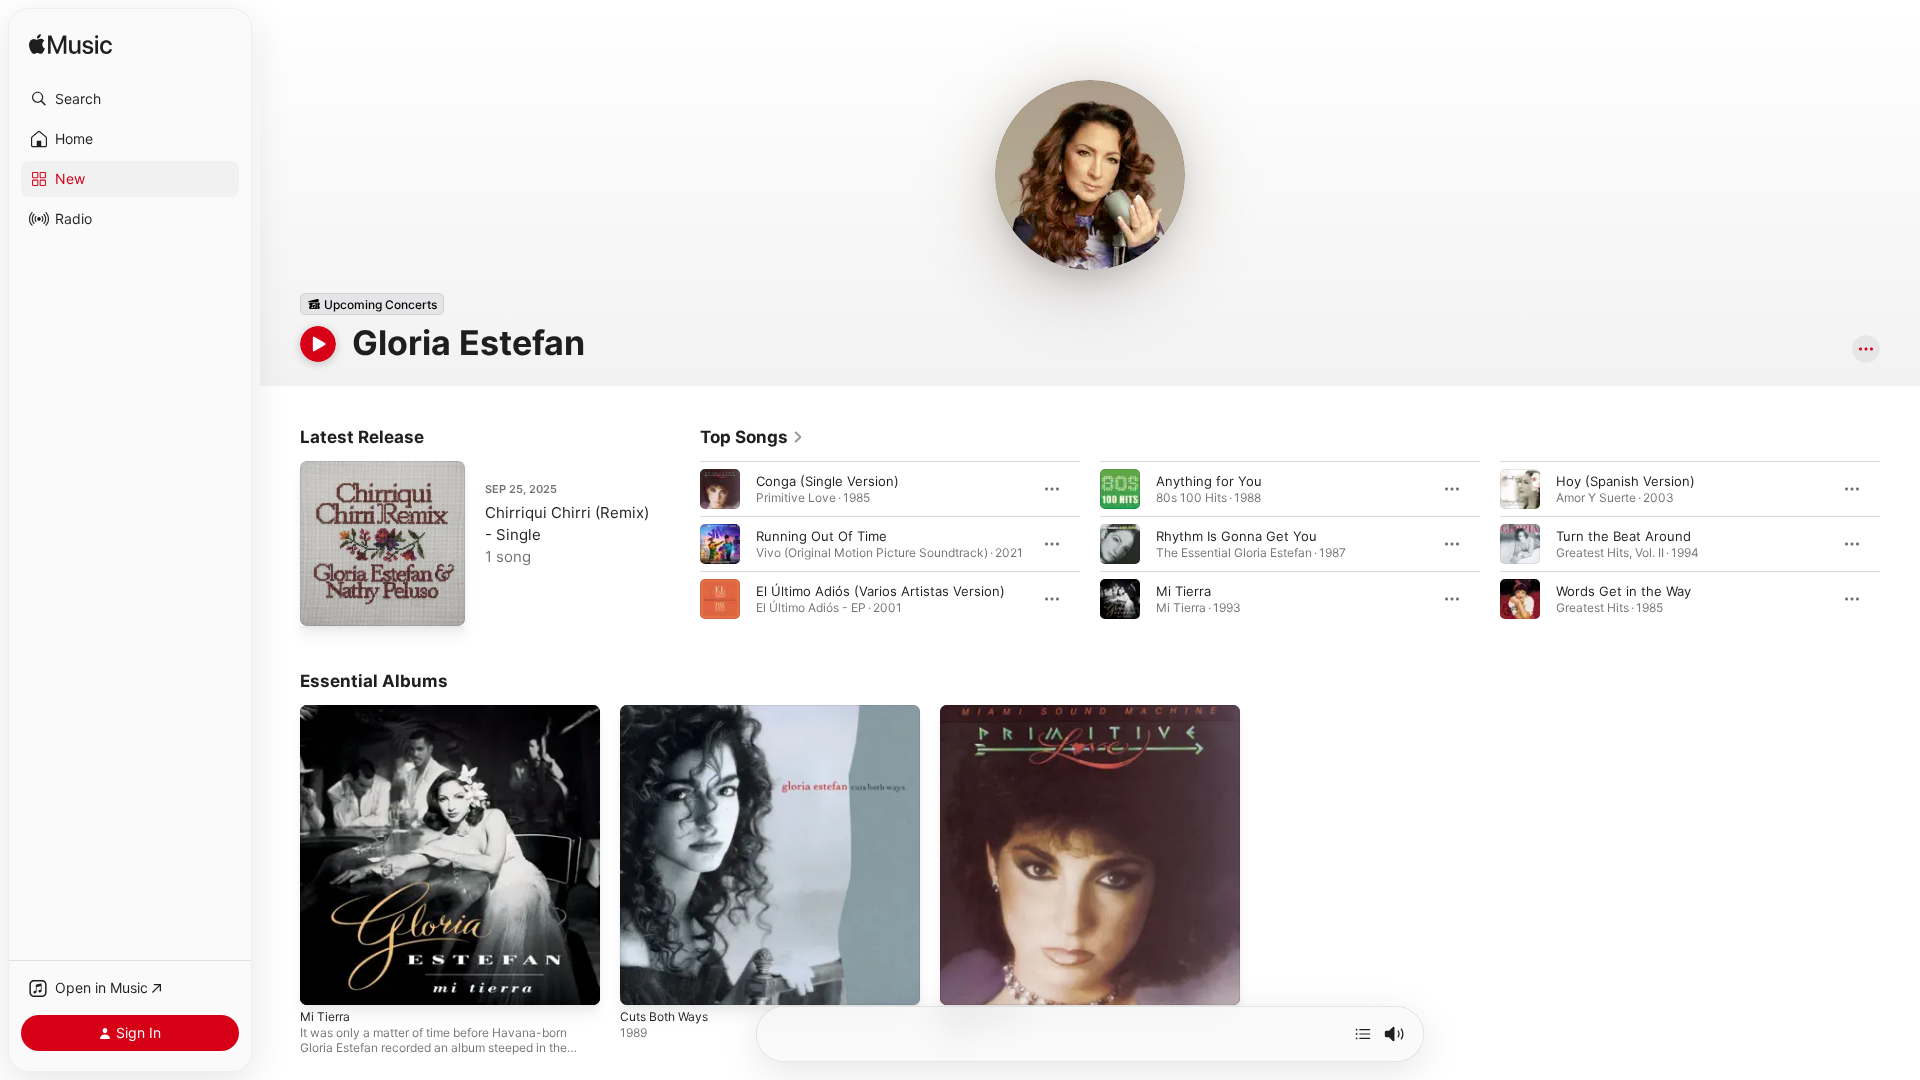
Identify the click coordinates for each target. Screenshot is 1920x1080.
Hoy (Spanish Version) (1625, 481)
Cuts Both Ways (669, 713)
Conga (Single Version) (827, 481)
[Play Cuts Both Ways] (645, 980)
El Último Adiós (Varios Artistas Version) (880, 591)
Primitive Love (983, 713)
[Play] (318, 344)
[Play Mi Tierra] (325, 980)
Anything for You (1209, 481)
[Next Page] (1900, 544)
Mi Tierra (1183, 591)
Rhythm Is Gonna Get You (1236, 536)
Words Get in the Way (1623, 591)
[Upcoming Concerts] (372, 304)
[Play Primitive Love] (965, 980)
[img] (70, 45)
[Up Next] (1363, 1034)
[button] (130, 99)
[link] (752, 437)
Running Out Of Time (821, 536)
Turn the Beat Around (1623, 536)
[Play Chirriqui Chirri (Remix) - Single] (325, 601)
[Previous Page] (680, 544)
